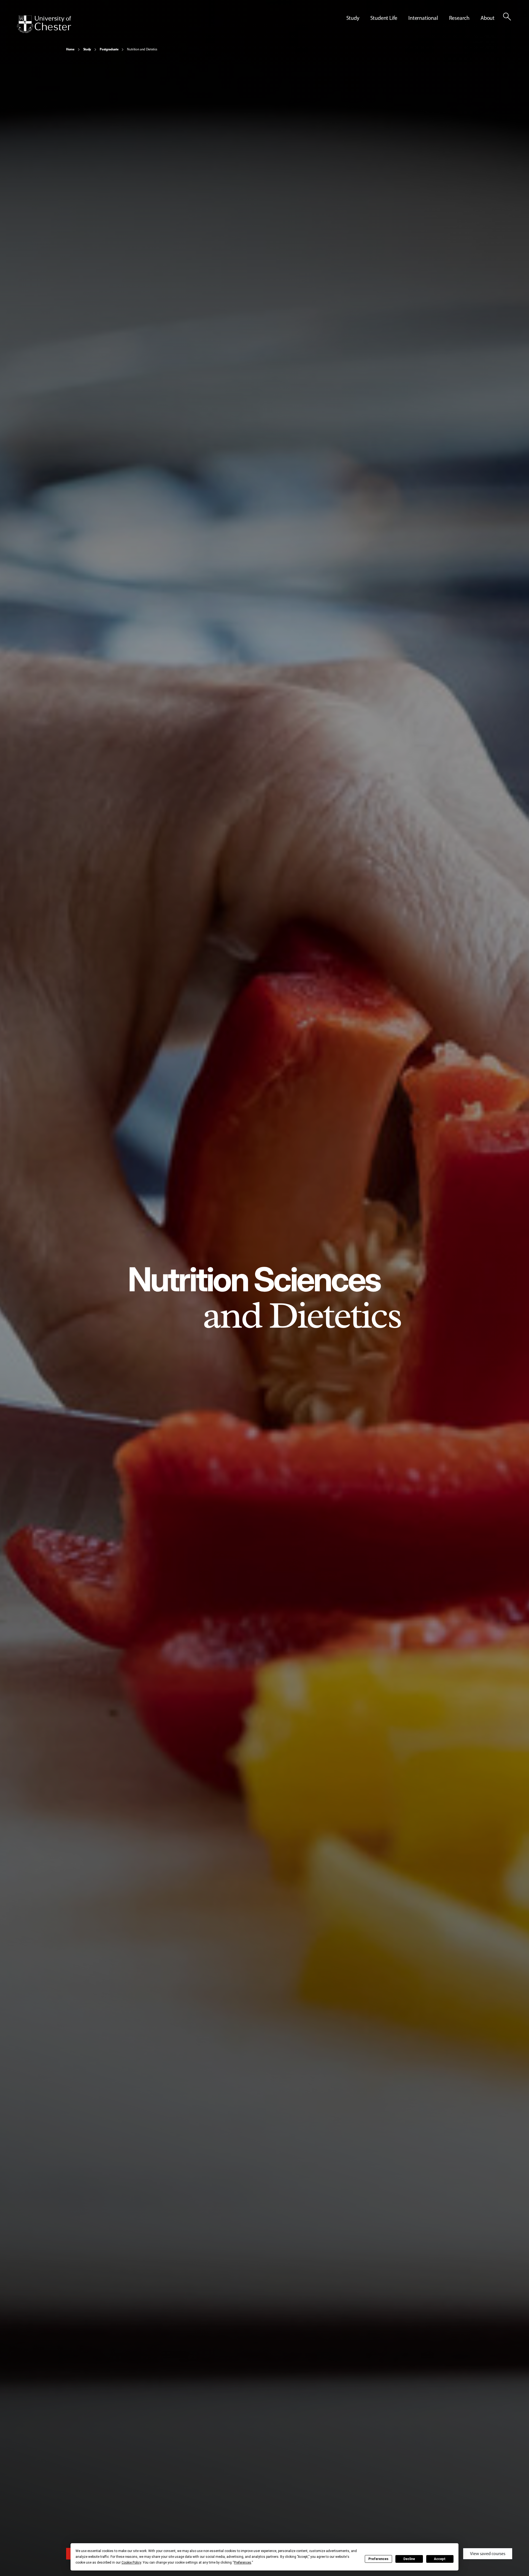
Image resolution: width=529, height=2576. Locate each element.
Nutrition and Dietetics (142, 49)
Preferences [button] (243, 2563)
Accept (440, 2559)
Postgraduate (109, 49)
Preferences (378, 2559)
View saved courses (488, 2554)
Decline (409, 2559)
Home (70, 49)
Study (87, 49)
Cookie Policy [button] (131, 2563)
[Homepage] (44, 24)
